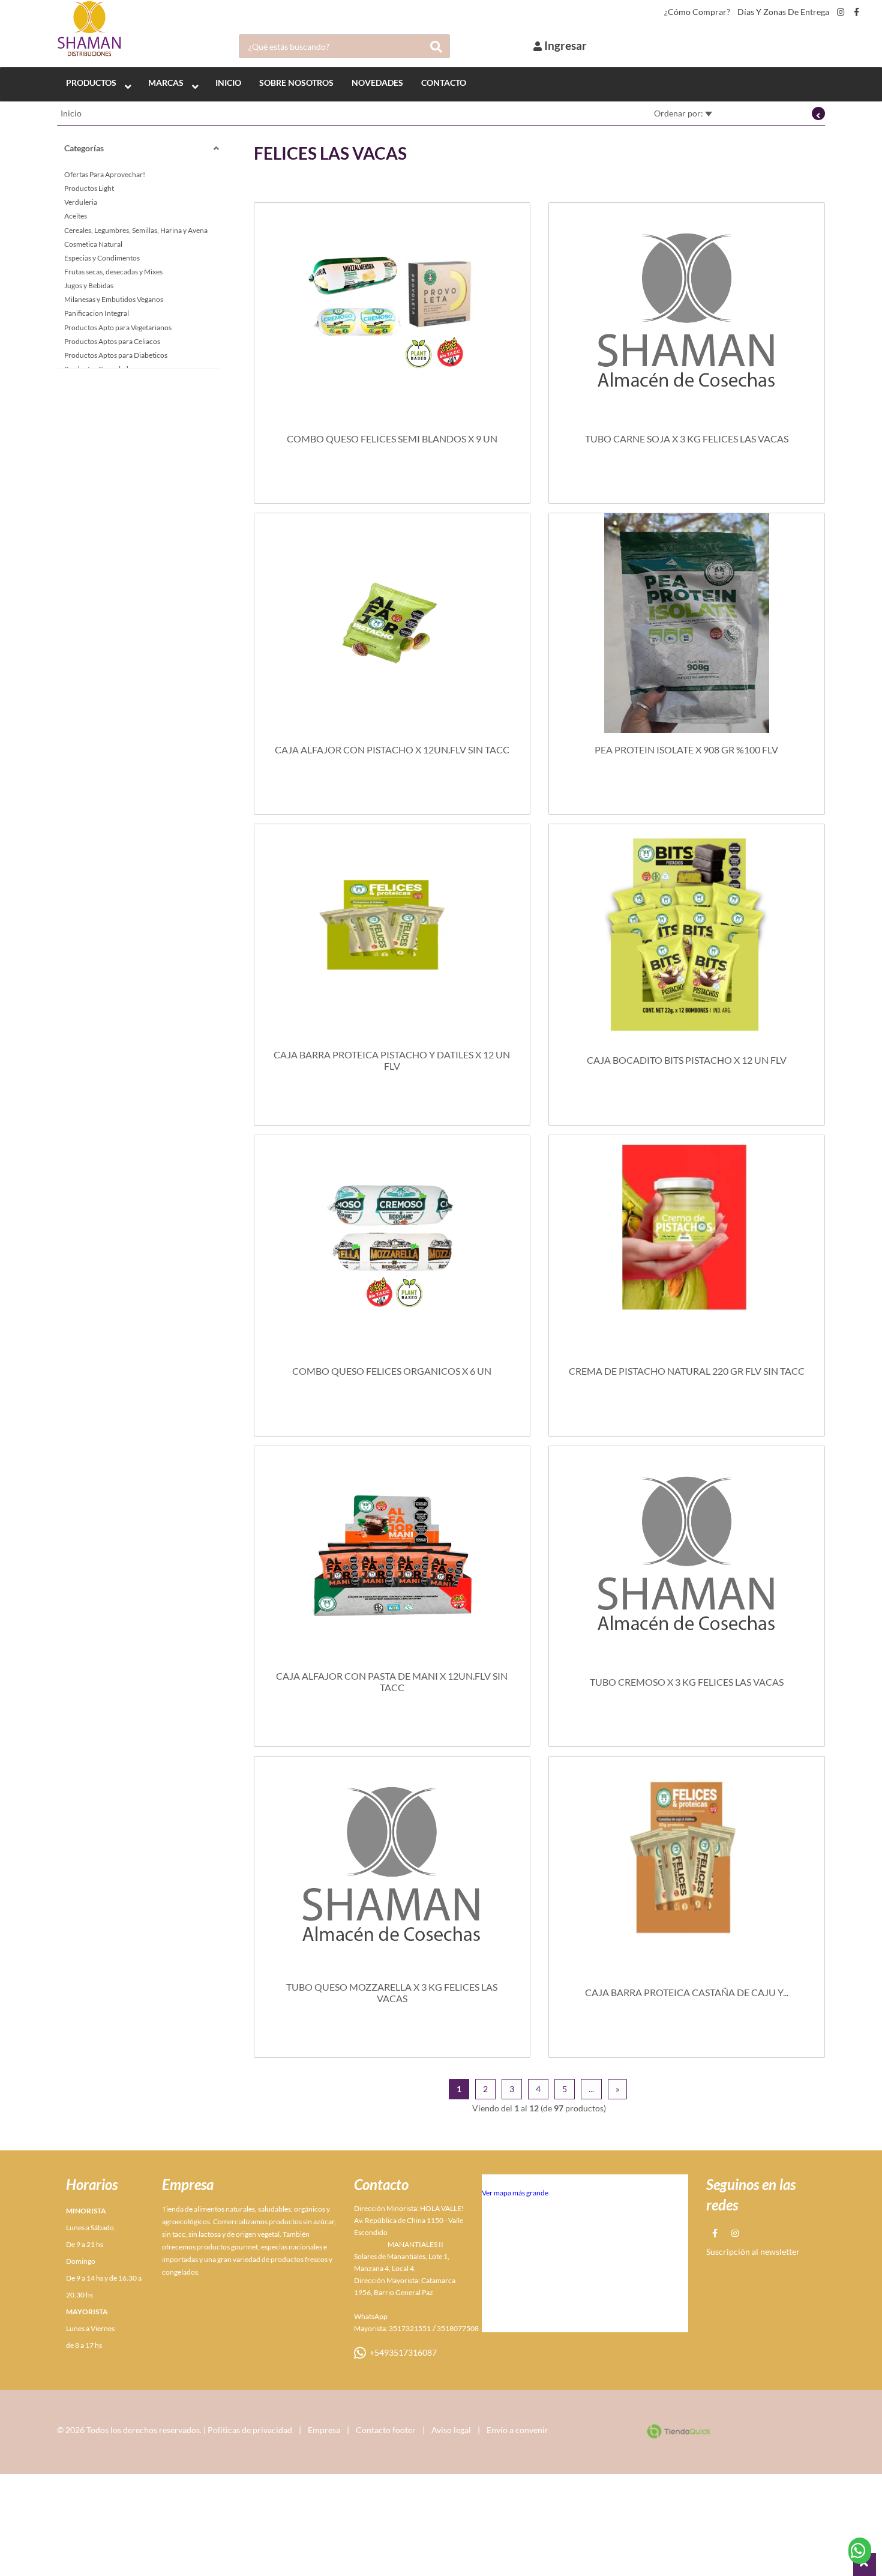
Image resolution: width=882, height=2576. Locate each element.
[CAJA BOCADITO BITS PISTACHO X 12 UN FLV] (687, 934)
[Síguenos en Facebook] (856, 12)
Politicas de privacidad (250, 2430)
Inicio (71, 113)
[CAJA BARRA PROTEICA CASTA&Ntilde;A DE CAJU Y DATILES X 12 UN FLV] (687, 1866)
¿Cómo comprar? (697, 12)
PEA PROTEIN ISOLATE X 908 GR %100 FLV (686, 750)
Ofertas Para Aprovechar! (105, 174)
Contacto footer (386, 2430)
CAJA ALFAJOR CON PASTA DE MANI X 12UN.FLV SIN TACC (392, 1682)
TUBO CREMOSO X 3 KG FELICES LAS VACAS (687, 1682)
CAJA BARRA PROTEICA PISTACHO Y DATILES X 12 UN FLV (392, 1060)
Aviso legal (451, 2430)
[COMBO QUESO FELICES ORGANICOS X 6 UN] (392, 1245)
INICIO (228, 83)
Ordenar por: (679, 113)
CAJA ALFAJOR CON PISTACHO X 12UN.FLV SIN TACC (392, 750)
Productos (91, 83)
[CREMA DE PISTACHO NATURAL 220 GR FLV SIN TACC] (687, 1245)
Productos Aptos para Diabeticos (116, 355)
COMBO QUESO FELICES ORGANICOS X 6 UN (392, 1371)
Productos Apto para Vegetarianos (118, 327)
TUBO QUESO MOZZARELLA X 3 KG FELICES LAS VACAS (392, 1992)
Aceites (76, 216)
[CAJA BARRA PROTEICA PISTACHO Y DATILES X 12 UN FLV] (392, 934)
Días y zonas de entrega (783, 12)
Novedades (377, 83)
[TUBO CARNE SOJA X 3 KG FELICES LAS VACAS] (687, 313)
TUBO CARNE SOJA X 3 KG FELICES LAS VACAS (687, 439)
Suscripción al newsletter (753, 2252)
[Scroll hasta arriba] (865, 2565)
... (591, 2089)
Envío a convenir (517, 2430)
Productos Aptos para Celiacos (112, 341)
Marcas (166, 83)
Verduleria (81, 202)
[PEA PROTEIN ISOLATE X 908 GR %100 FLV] (687, 623)
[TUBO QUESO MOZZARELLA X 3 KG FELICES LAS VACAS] (392, 1866)
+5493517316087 (401, 2352)
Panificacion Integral (97, 313)
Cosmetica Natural (93, 244)
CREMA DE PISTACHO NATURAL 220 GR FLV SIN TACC (687, 1371)
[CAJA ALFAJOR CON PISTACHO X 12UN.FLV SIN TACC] (392, 623)
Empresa (324, 2430)
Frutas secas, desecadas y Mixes (113, 272)
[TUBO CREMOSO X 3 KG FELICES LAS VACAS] (687, 1556)
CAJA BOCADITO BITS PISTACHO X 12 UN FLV (687, 1060)
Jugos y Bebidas (89, 285)
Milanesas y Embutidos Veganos (114, 299)
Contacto (444, 83)
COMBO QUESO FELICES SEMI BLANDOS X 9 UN (392, 439)
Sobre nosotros (296, 83)
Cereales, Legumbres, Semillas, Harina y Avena (136, 230)
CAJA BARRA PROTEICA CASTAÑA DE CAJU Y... (687, 1992)
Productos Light (89, 188)
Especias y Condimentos (102, 258)
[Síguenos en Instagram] (841, 12)
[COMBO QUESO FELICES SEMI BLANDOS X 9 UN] (392, 313)
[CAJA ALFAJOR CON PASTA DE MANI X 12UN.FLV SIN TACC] (392, 1556)
